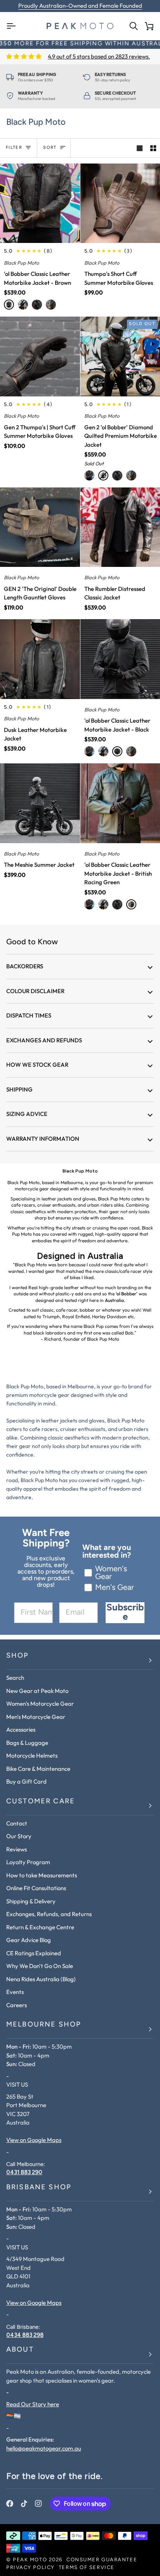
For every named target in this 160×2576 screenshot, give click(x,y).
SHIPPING (19, 1089)
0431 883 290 (24, 2172)
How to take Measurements (42, 1875)
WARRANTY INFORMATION (43, 1139)
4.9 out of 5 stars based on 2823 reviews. (99, 56)
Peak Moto (30, 2560)
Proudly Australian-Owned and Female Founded (80, 6)
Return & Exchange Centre (40, 1927)
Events (15, 1992)
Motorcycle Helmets (32, 1756)
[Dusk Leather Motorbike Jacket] (40, 659)
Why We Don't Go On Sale (40, 1966)
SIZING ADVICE (27, 1114)
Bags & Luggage (27, 1743)
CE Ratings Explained (34, 1953)
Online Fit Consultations (36, 1888)
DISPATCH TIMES (29, 1015)
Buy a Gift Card (26, 1781)
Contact (17, 1823)
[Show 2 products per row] (153, 148)
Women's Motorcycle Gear (40, 1704)
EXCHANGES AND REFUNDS (44, 1040)
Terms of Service (87, 2568)
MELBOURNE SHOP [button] (44, 2025)
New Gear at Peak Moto (37, 1691)
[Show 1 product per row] (140, 148)
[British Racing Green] (51, 305)
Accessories (21, 1730)
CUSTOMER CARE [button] (41, 1802)
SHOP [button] (18, 1656)
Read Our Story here (33, 2404)
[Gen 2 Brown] (23, 305)
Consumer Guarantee (102, 2560)
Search (15, 1678)
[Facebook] (10, 2504)
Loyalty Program (28, 1862)
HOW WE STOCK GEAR (37, 1065)
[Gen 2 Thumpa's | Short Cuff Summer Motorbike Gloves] (40, 356)
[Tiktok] (24, 2504)
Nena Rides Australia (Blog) (41, 1979)
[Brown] (9, 305)
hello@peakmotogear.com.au (44, 2448)
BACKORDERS (25, 966)
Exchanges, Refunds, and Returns (49, 1914)
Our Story (19, 1836)
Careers (17, 2005)
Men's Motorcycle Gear (36, 1717)
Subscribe (125, 1613)
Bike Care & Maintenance (38, 1769)
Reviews (17, 1849)
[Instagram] (38, 2504)
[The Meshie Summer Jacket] (40, 803)
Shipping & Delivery (31, 1901)
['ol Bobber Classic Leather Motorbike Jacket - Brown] (40, 203)
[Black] (37, 305)
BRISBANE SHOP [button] (39, 2188)
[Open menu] (14, 26)
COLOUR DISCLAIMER (35, 991)
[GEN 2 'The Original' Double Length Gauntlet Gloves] (40, 527)
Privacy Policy (30, 2568)
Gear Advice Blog (29, 1940)
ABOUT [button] (20, 2350)
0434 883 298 (25, 2335)
